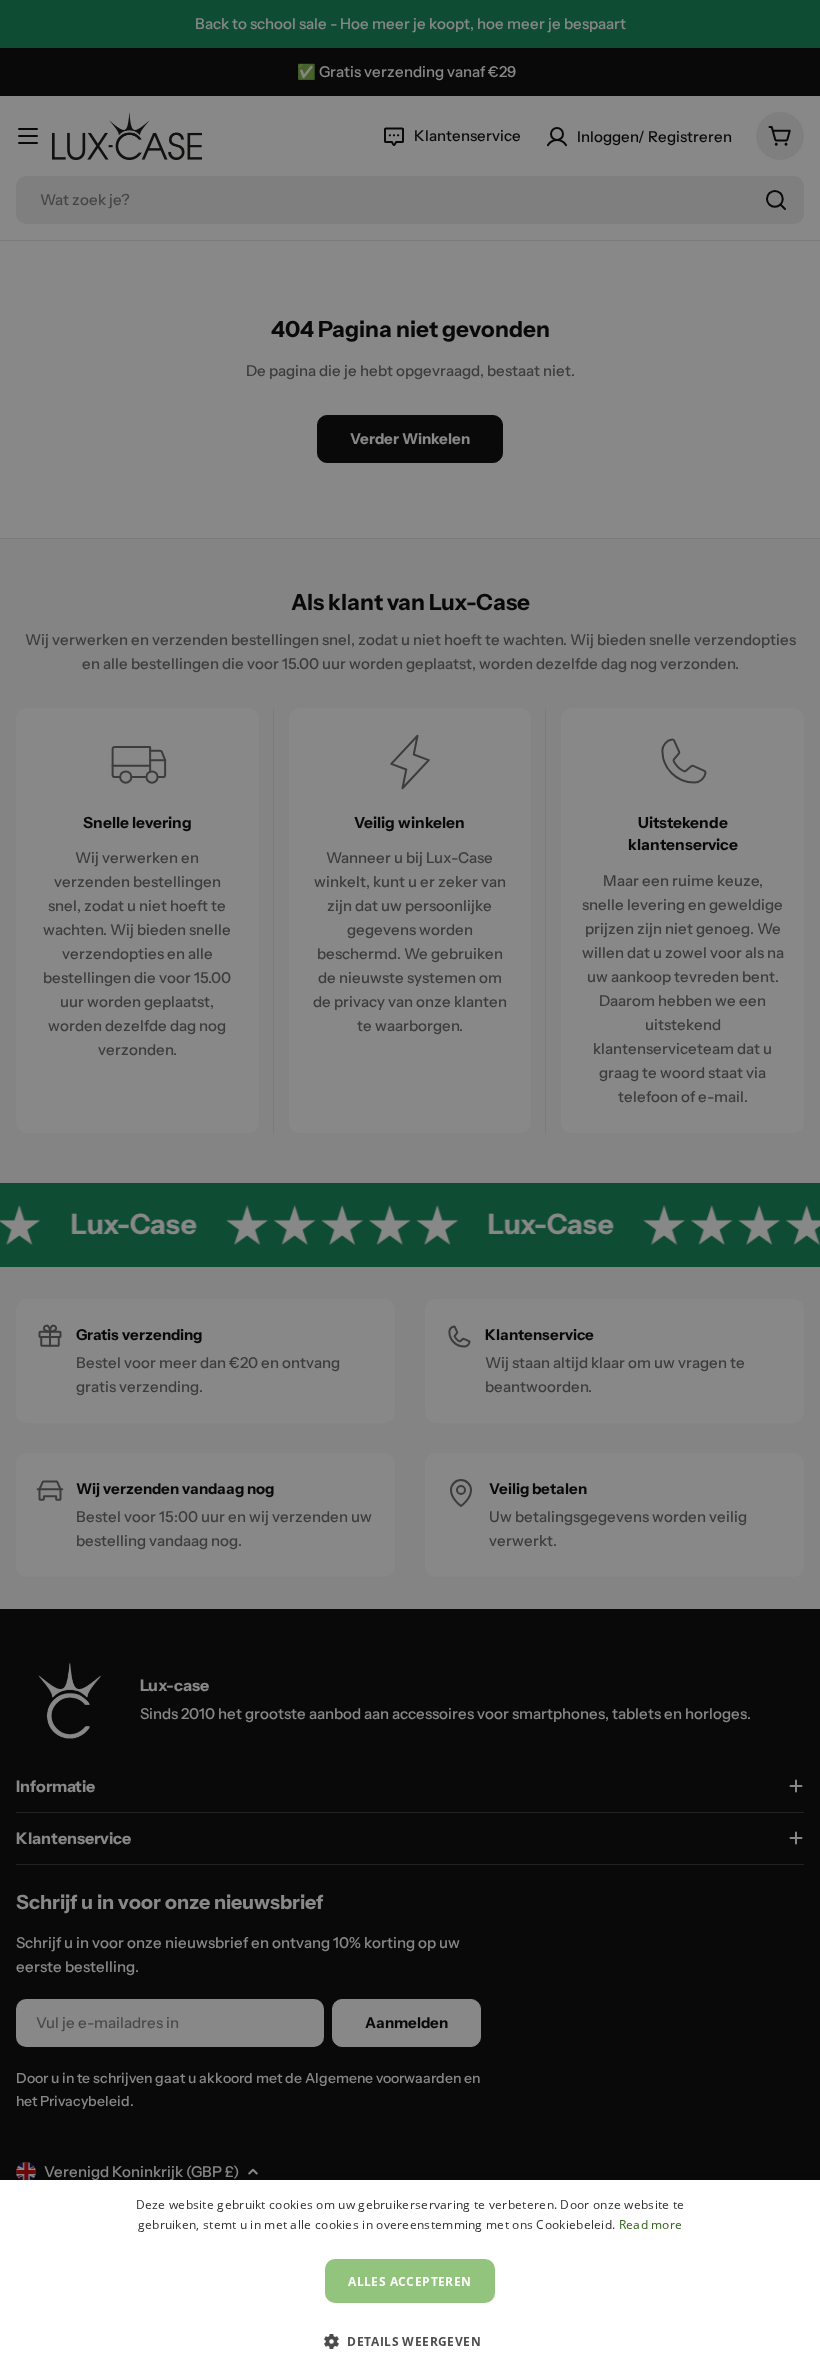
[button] (410, 2341)
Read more (651, 2224)
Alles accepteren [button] (409, 2281)
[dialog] (410, 2278)
